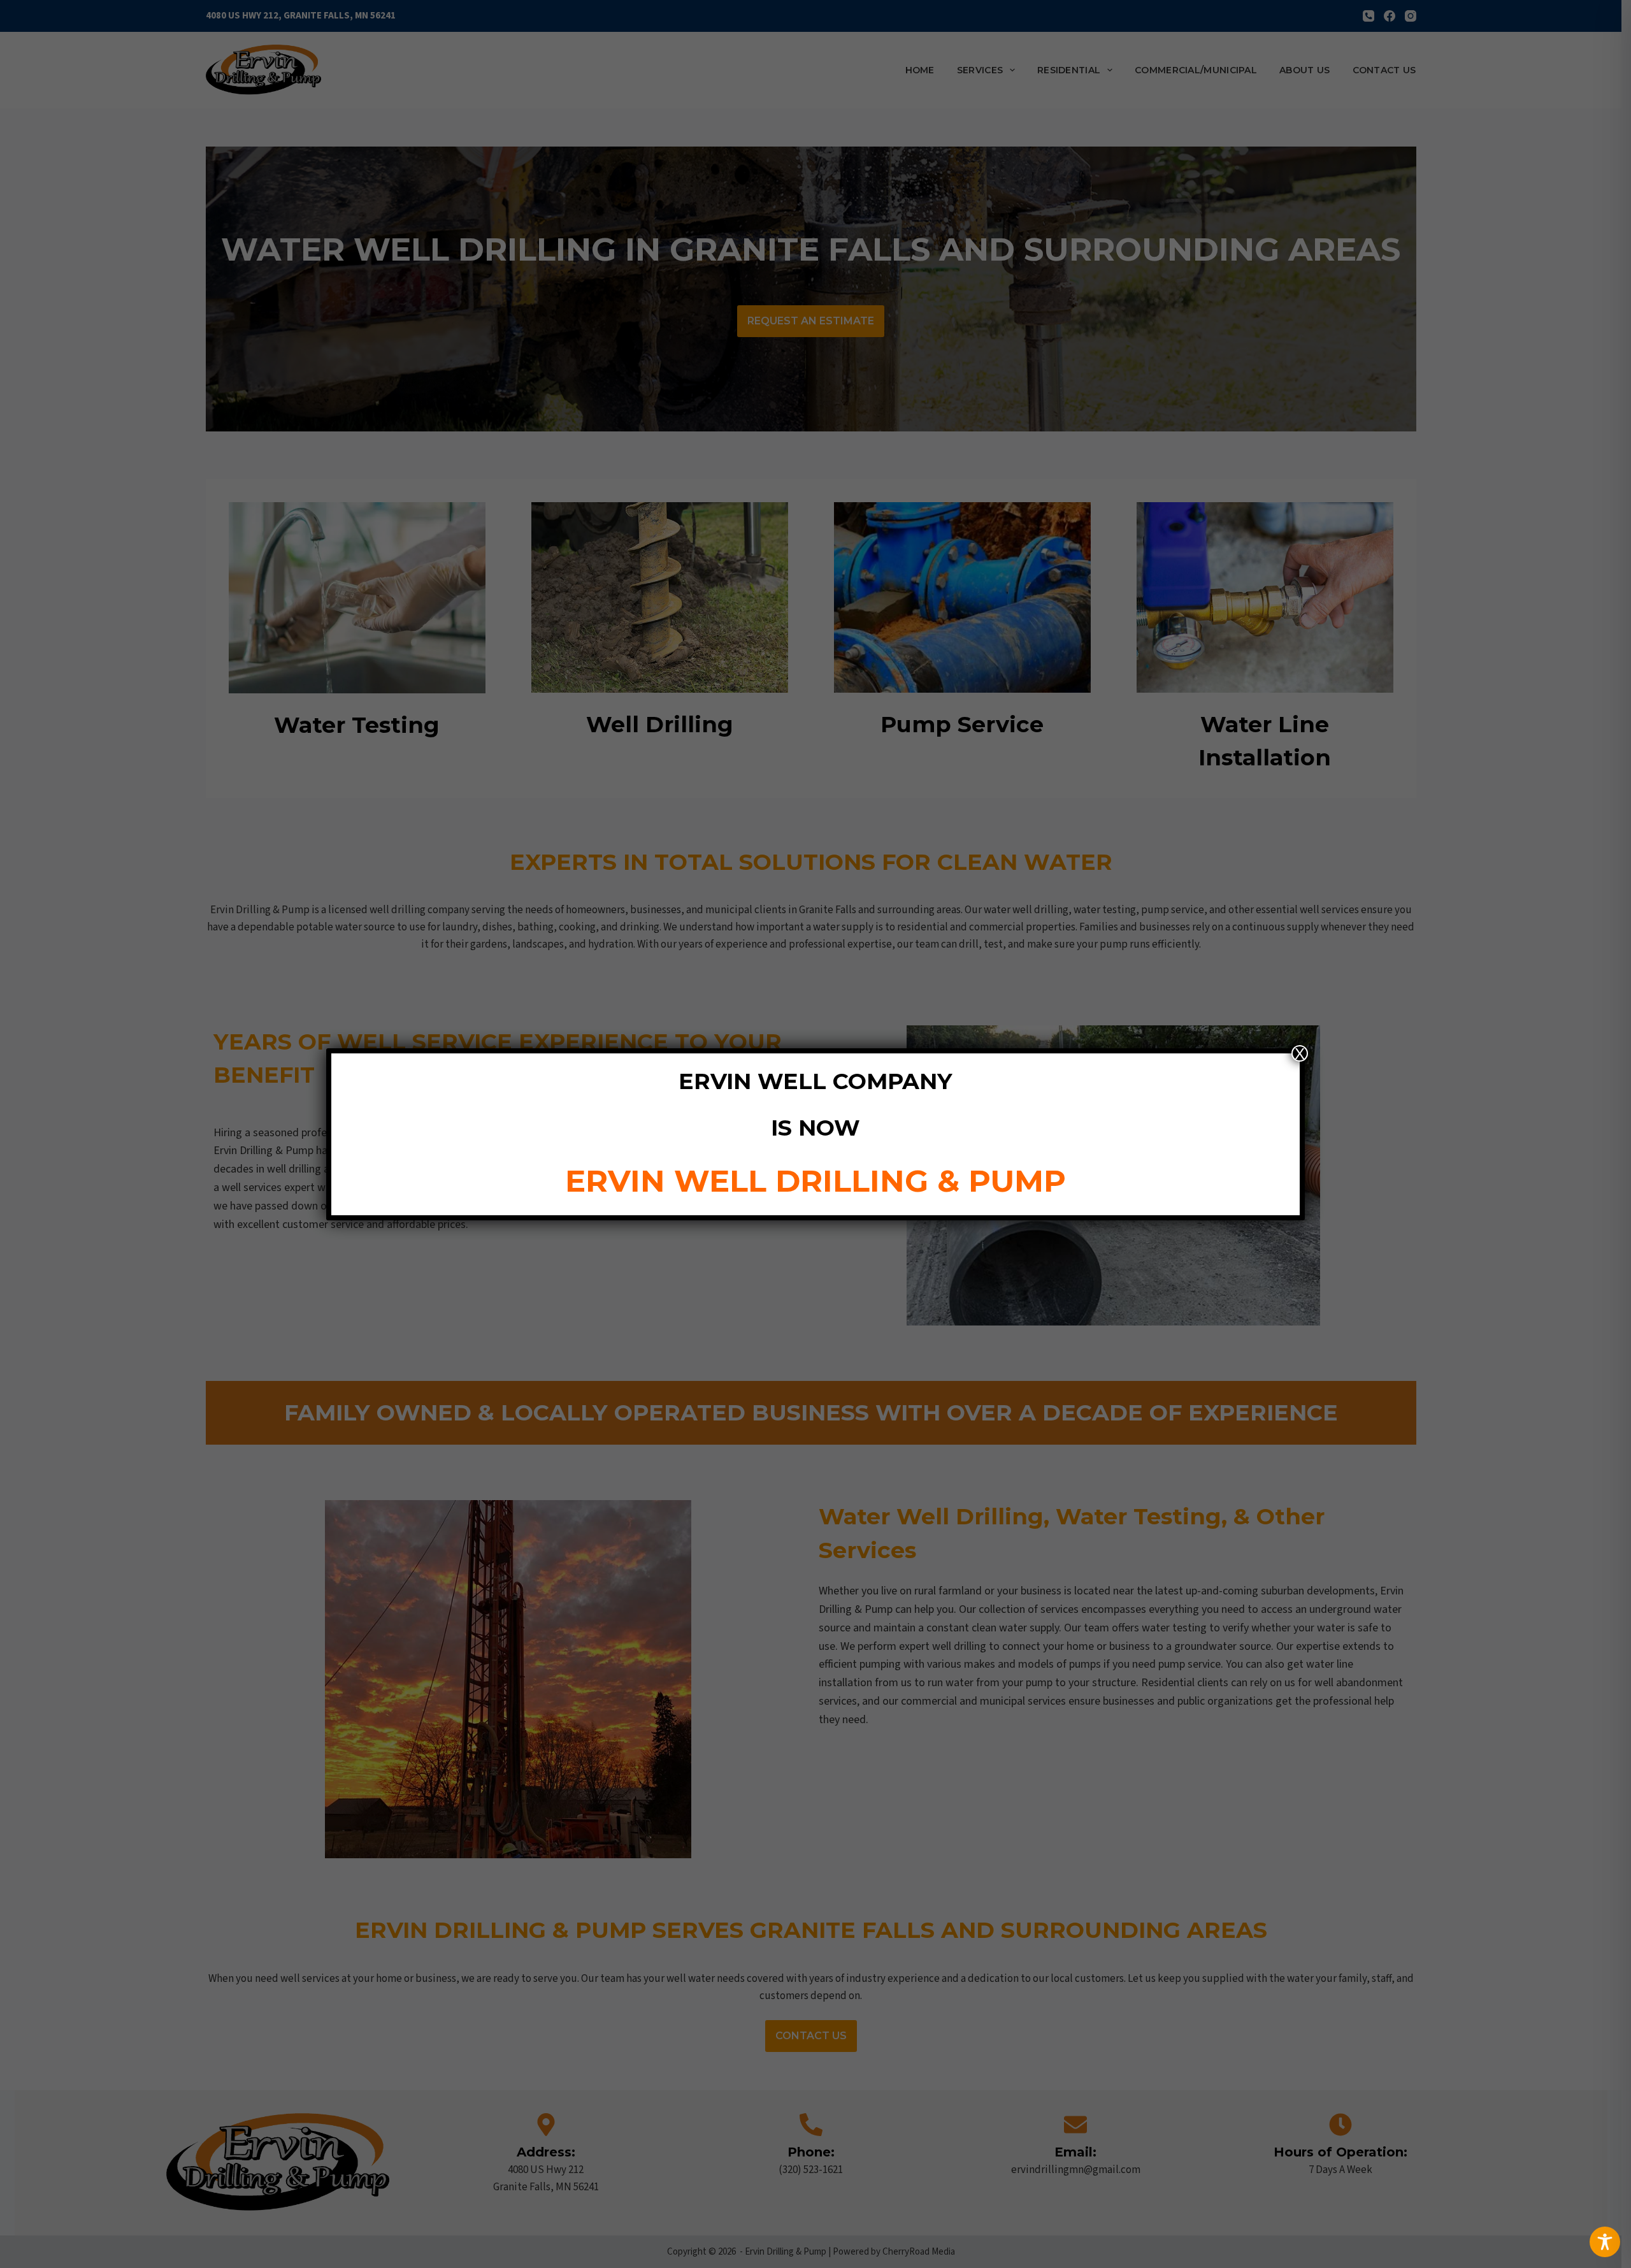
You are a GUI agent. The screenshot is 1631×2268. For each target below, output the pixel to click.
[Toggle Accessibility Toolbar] (1605, 2242)
